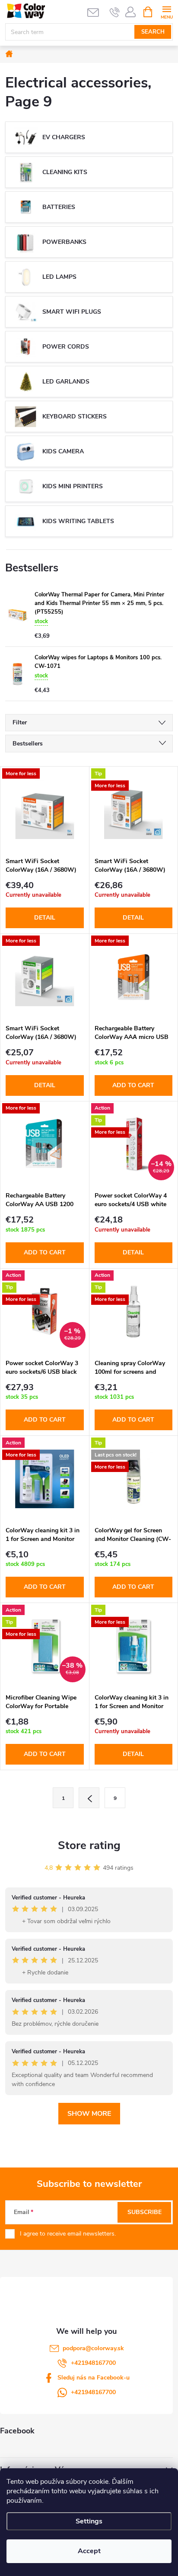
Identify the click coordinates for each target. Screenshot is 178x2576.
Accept (89, 2551)
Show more (89, 2114)
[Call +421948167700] (115, 12)
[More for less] (45, 810)
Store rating (89, 1845)
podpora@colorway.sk (93, 2348)
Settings (89, 2521)
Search (153, 32)
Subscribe (145, 2212)
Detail (45, 918)
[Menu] (167, 11)
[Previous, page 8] (89, 1798)
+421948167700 (93, 2363)
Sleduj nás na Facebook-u (94, 2378)
